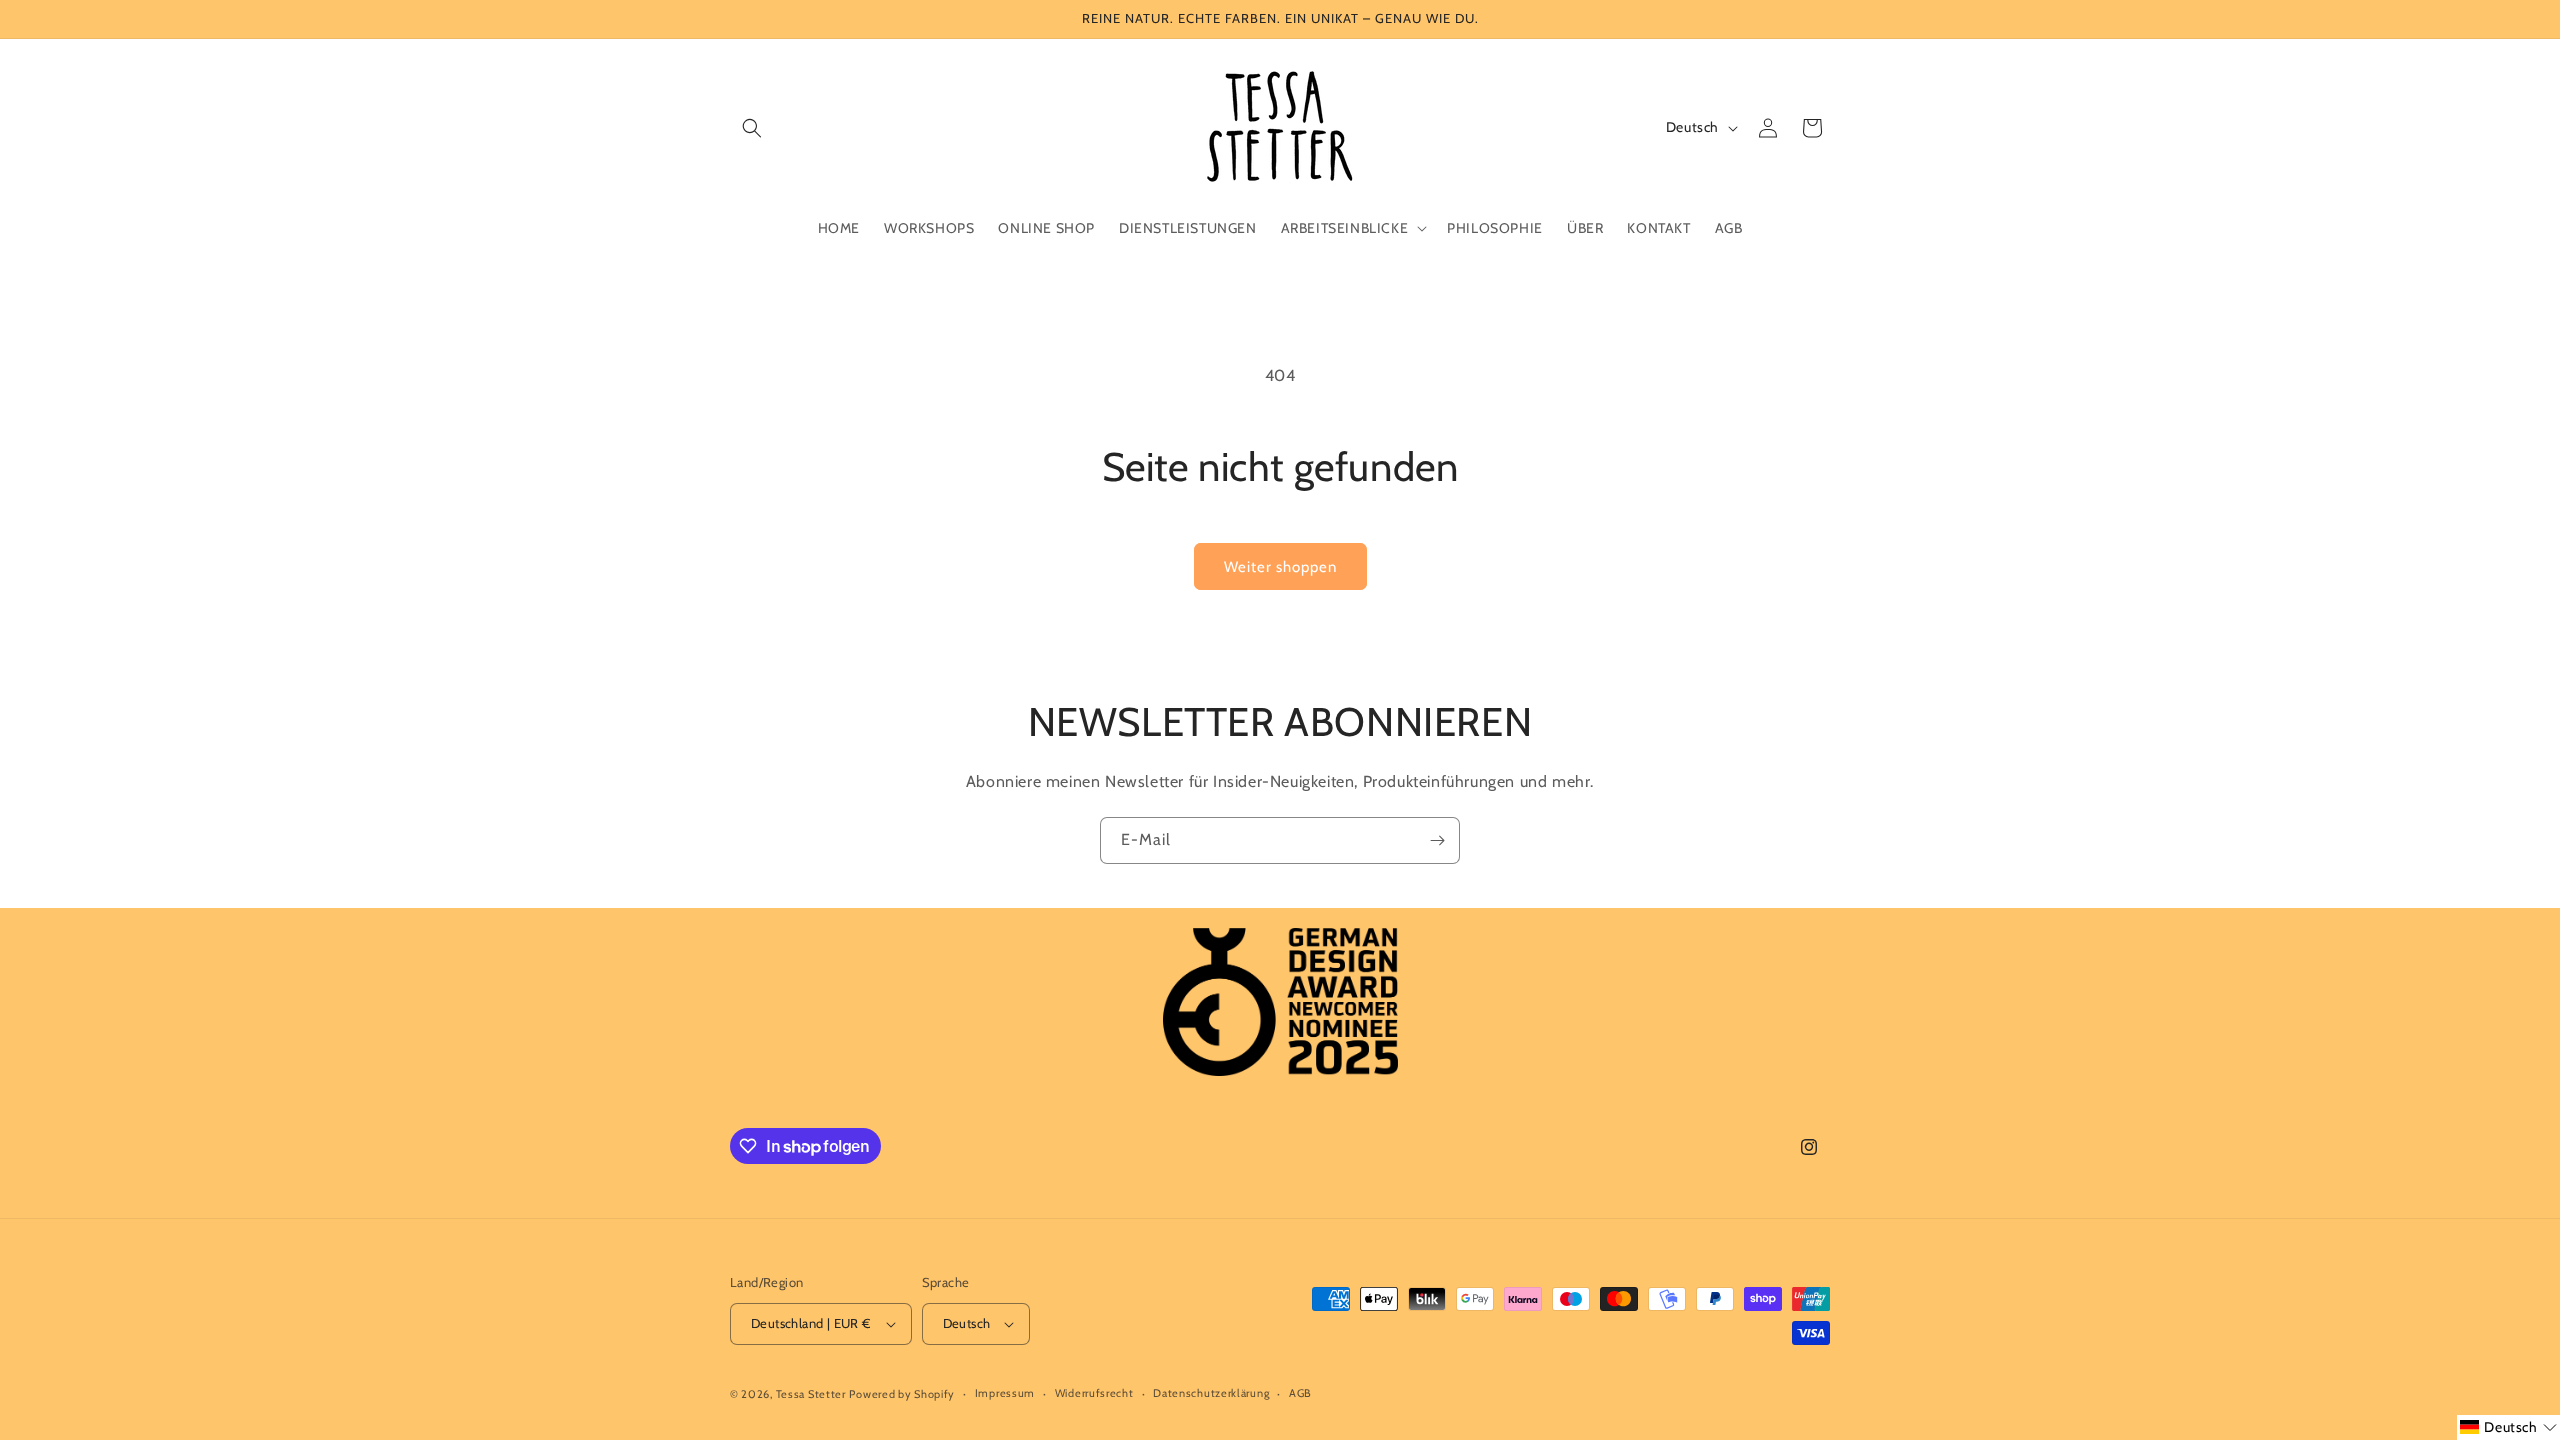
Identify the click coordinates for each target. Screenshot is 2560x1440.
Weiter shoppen (1280, 567)
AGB (1300, 1393)
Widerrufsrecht (1094, 1393)
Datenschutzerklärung (1211, 1393)
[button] (752, 128)
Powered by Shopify (902, 1394)
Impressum (1005, 1393)
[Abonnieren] (1437, 840)
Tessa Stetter (811, 1394)
